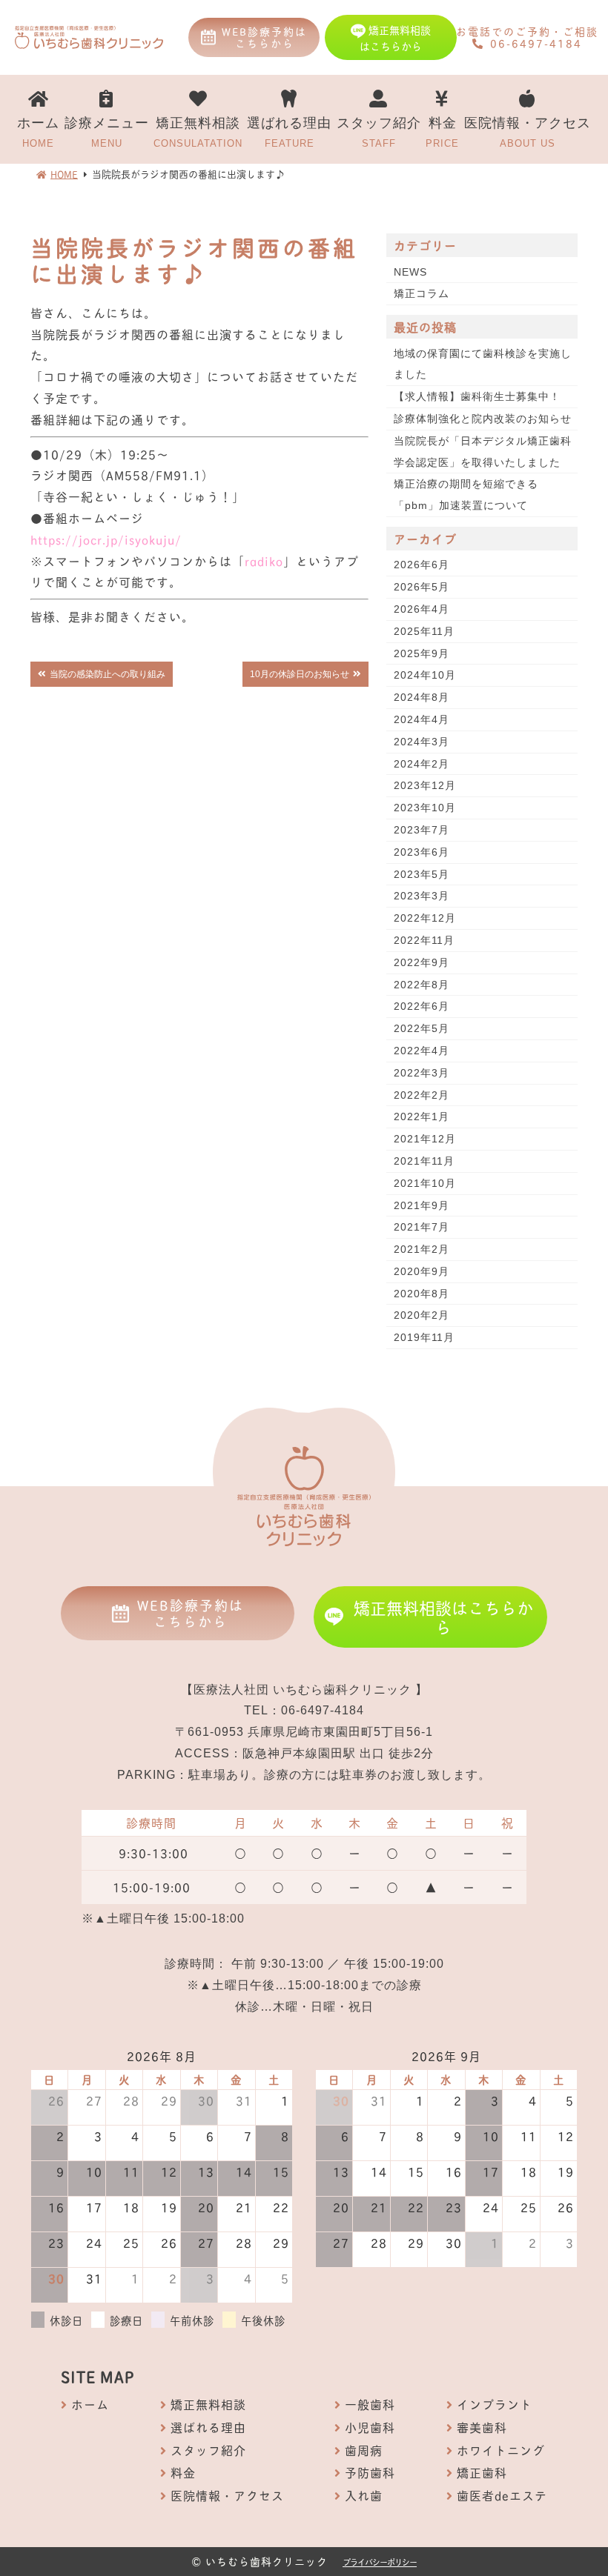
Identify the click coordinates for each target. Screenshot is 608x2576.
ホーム (38, 132)
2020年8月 (422, 1294)
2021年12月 (425, 1139)
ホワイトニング (501, 2450)
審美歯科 (482, 2427)
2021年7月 (422, 1227)
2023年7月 (422, 830)
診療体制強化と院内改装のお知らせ (483, 419)
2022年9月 (422, 962)
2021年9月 (422, 1205)
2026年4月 (422, 609)
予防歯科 (370, 2472)
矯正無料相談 (198, 132)
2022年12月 (425, 918)
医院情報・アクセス (528, 132)
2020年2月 (422, 1315)
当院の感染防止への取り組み (108, 674)
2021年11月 (424, 1161)
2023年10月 (425, 808)
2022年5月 (422, 1028)
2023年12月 (425, 785)
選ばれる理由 (289, 132)
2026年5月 (422, 587)
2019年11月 (424, 1337)
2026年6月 (422, 565)
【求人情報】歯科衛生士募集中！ (477, 396)
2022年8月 (422, 985)
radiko (264, 560)
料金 (442, 132)
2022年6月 (422, 1006)
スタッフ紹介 (379, 132)
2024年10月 (425, 675)
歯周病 (364, 2450)
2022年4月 (422, 1051)
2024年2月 (422, 764)
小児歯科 (370, 2427)
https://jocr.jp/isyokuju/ (106, 539)
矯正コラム (422, 293)
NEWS (410, 272)
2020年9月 (422, 1271)
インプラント (495, 2404)
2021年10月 (425, 1183)
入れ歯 (364, 2495)
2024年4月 (422, 719)
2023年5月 (422, 874)
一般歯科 (370, 2404)
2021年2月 (422, 1249)
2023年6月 (422, 852)
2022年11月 (424, 940)
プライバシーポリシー (380, 2562)
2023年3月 (422, 896)
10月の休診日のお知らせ (300, 674)
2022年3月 (422, 1073)
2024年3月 (422, 742)
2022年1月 (422, 1116)
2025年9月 (422, 653)
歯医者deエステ (502, 2495)
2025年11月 (424, 631)
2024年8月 (422, 697)
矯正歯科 (482, 2472)
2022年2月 (422, 1095)
